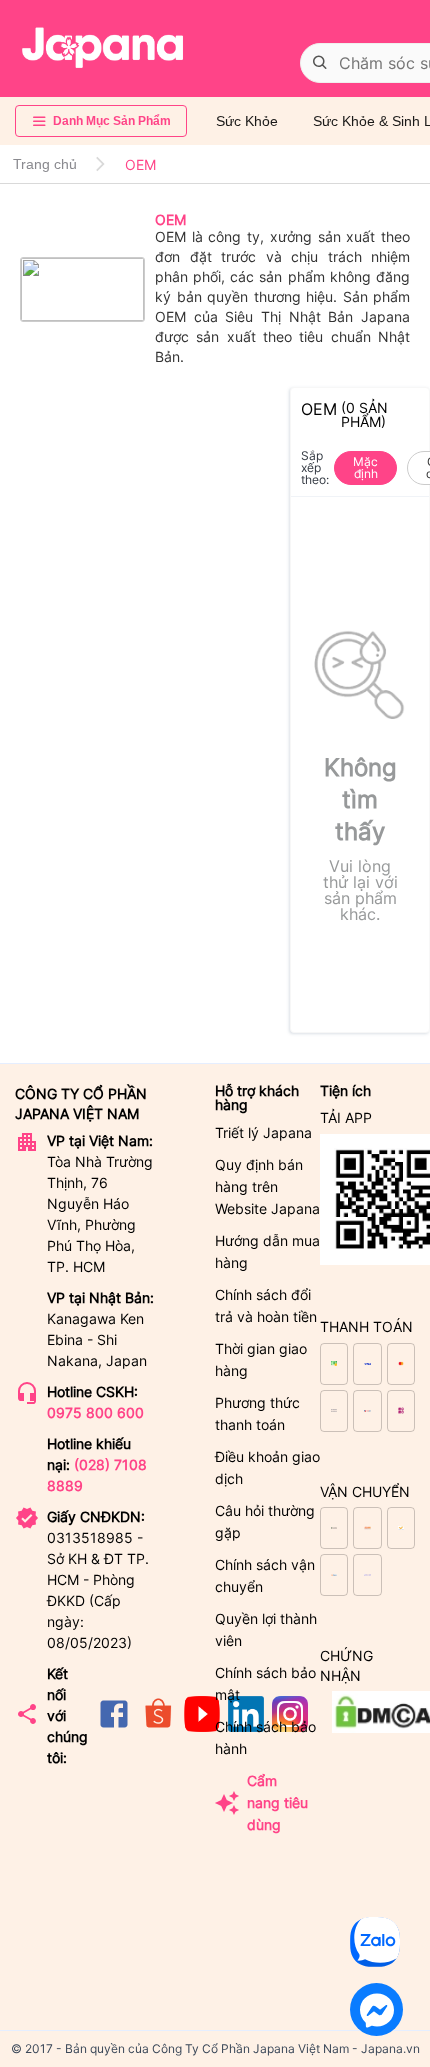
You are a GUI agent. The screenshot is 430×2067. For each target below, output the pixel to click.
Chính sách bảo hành (265, 1737)
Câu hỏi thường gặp (265, 1521)
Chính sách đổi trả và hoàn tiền (266, 1305)
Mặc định (365, 467)
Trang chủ (45, 164)
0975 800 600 (95, 1412)
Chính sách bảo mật (265, 1683)
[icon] (114, 1726)
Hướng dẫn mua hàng (267, 1251)
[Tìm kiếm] (320, 63)
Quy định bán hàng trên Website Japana (267, 1186)
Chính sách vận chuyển (265, 1575)
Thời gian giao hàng (261, 1359)
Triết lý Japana (263, 1132)
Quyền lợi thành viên (266, 1629)
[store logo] (103, 48)
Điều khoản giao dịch (267, 1467)
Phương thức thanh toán (257, 1413)
